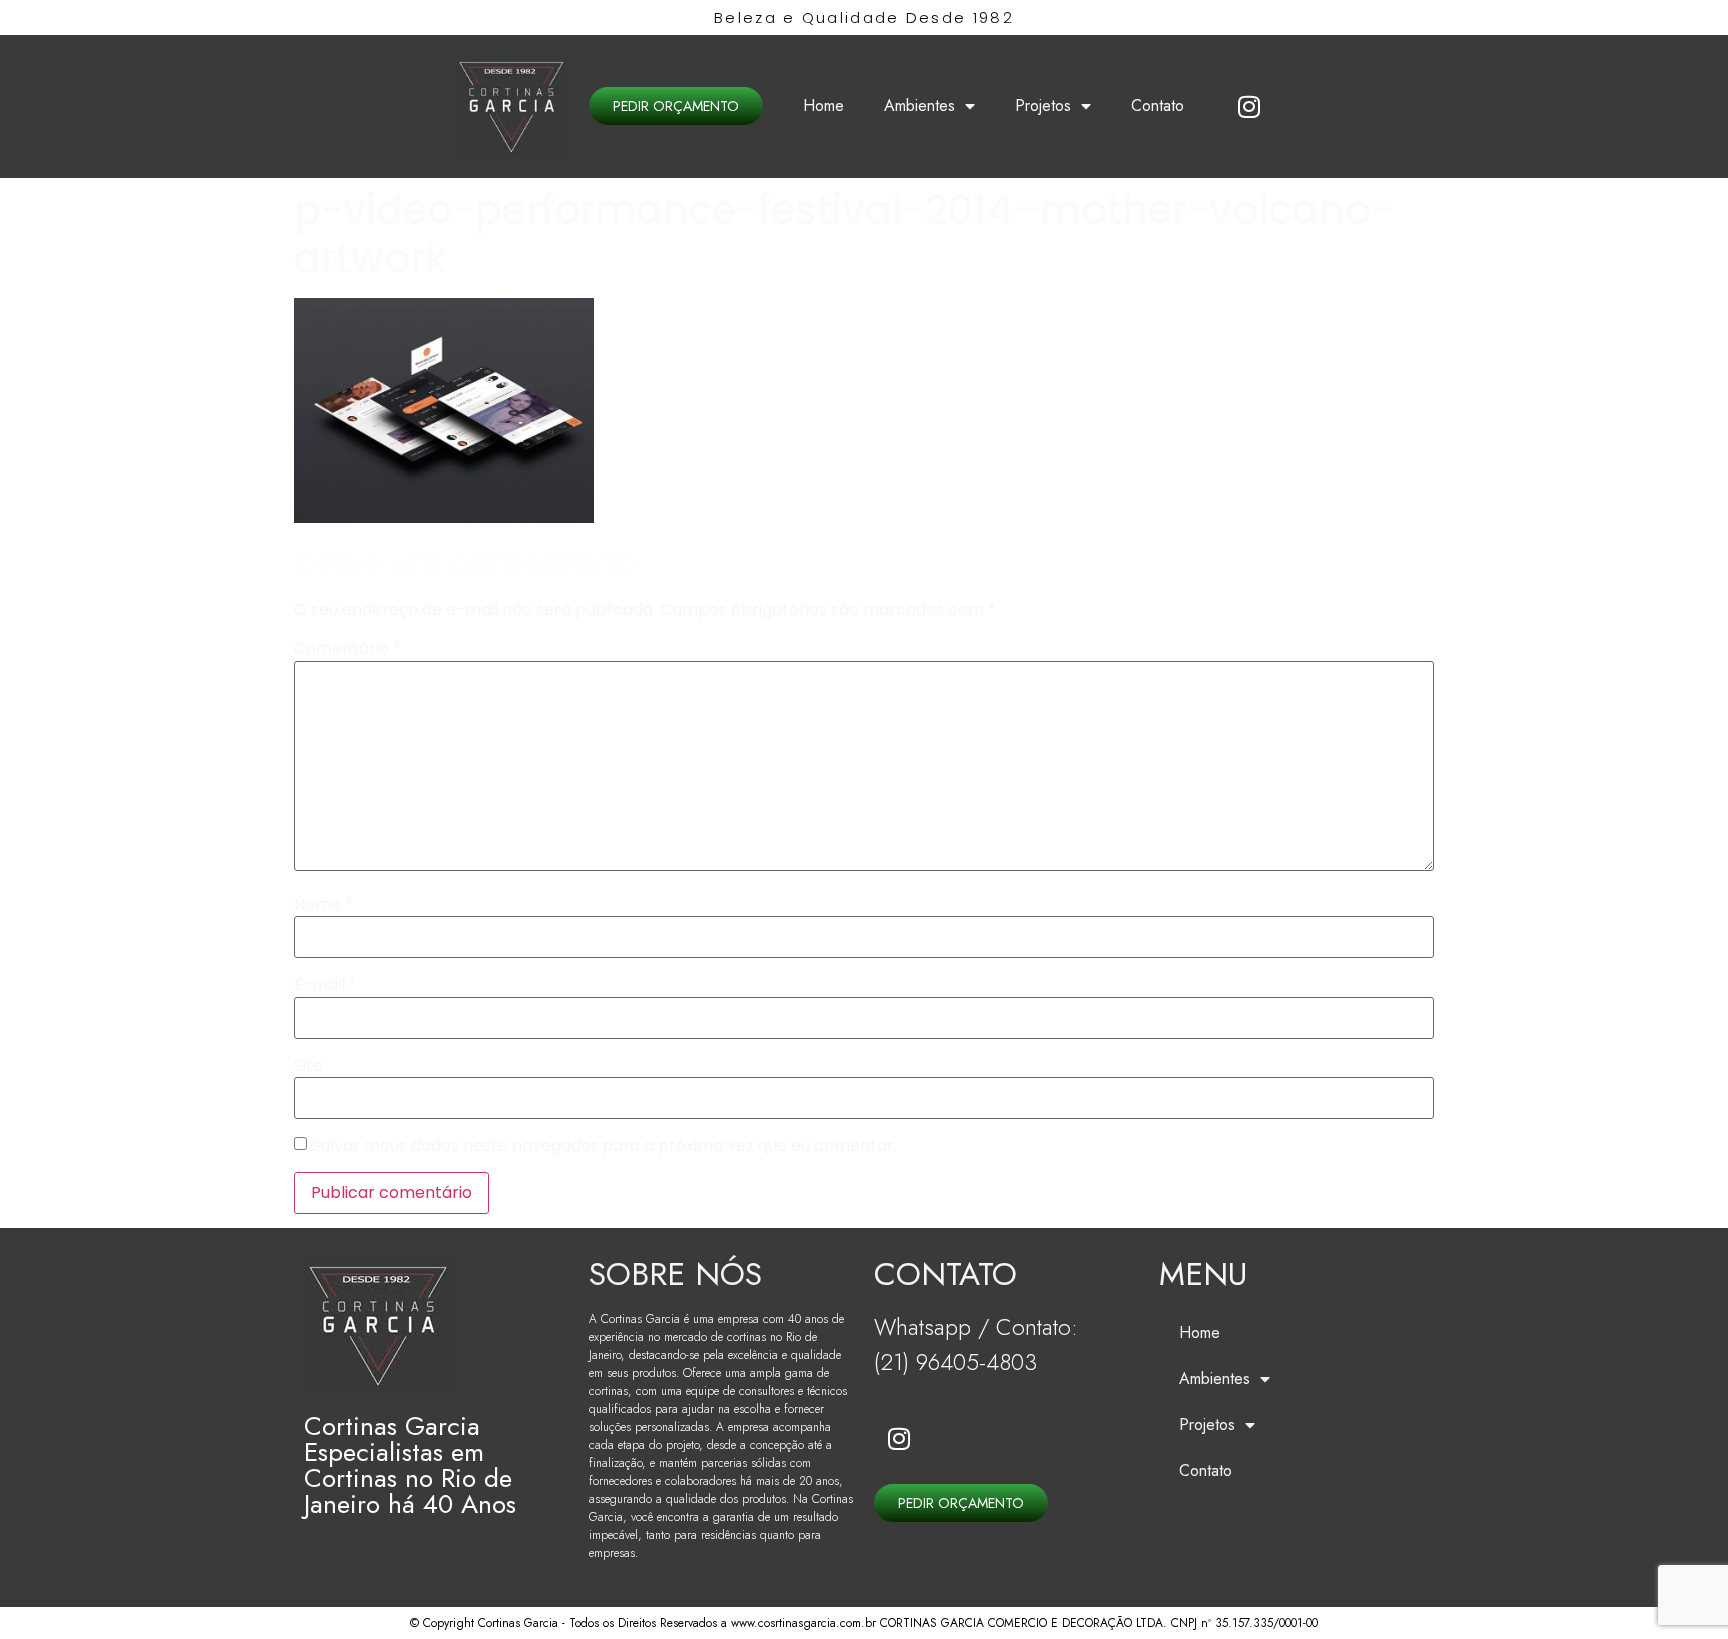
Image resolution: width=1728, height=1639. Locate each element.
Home (823, 105)
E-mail (325, 985)
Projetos (1043, 105)
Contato (1157, 105)
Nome (323, 905)
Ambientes (919, 105)
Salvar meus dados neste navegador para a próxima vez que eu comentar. (604, 1146)
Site (308, 1066)
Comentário (347, 649)
